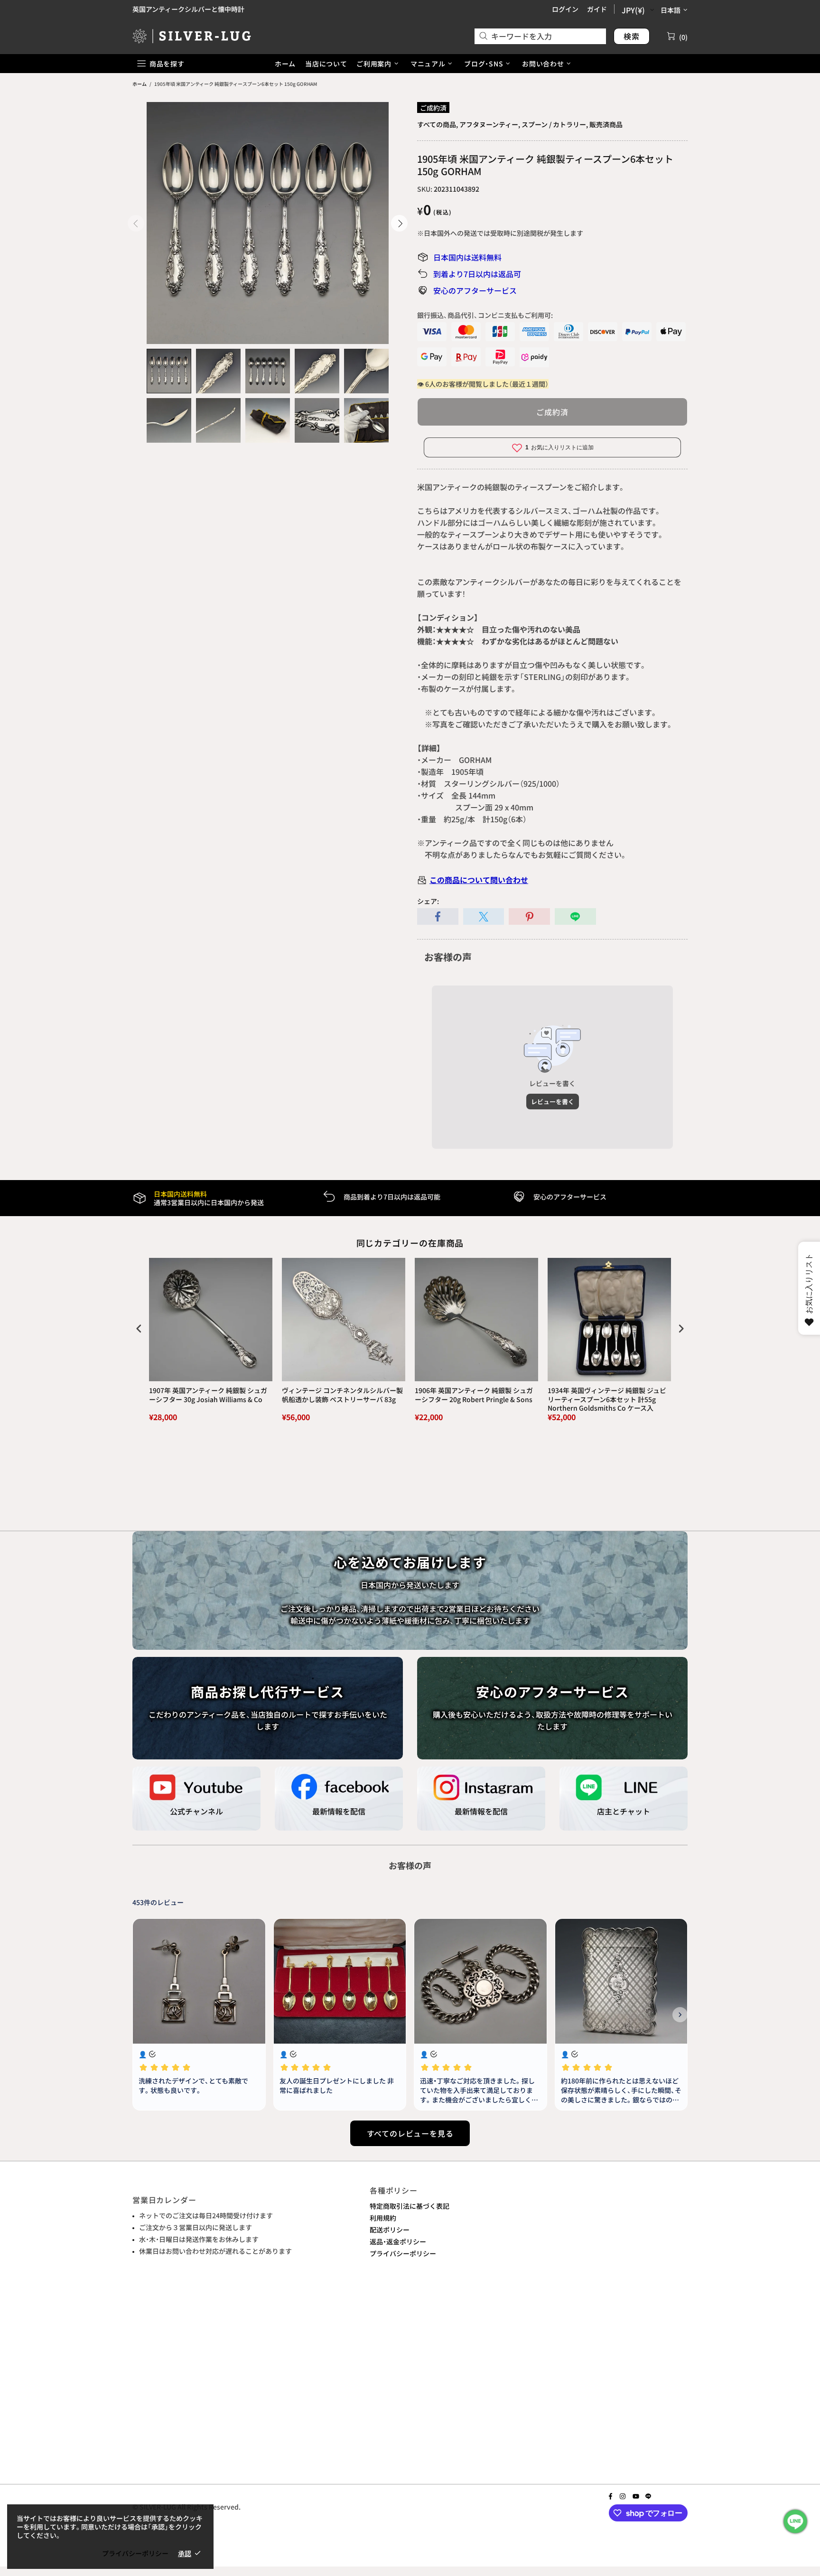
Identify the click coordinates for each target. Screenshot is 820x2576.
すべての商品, (438, 124)
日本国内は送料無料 (467, 257)
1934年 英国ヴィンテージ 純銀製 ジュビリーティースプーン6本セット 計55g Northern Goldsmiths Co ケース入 (607, 1399)
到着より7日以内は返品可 (477, 274)
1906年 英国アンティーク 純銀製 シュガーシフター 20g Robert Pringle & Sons (474, 1395)
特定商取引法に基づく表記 (410, 2206)
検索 (632, 36)
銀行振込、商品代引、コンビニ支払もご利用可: (485, 315)
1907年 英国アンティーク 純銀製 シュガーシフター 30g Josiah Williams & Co (208, 1395)
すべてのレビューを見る (410, 2133)
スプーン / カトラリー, (555, 124)
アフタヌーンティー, (490, 124)
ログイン (565, 9)
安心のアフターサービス (475, 290)
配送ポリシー (390, 2230)
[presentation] (139, 1329)
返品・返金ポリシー (398, 2241)
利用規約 (383, 2218)
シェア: (428, 901)
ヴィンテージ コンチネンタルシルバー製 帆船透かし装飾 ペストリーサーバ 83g (342, 1395)
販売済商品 (606, 124)
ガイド (597, 9)
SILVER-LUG (192, 36)
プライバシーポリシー (403, 2253)
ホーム (140, 84)
